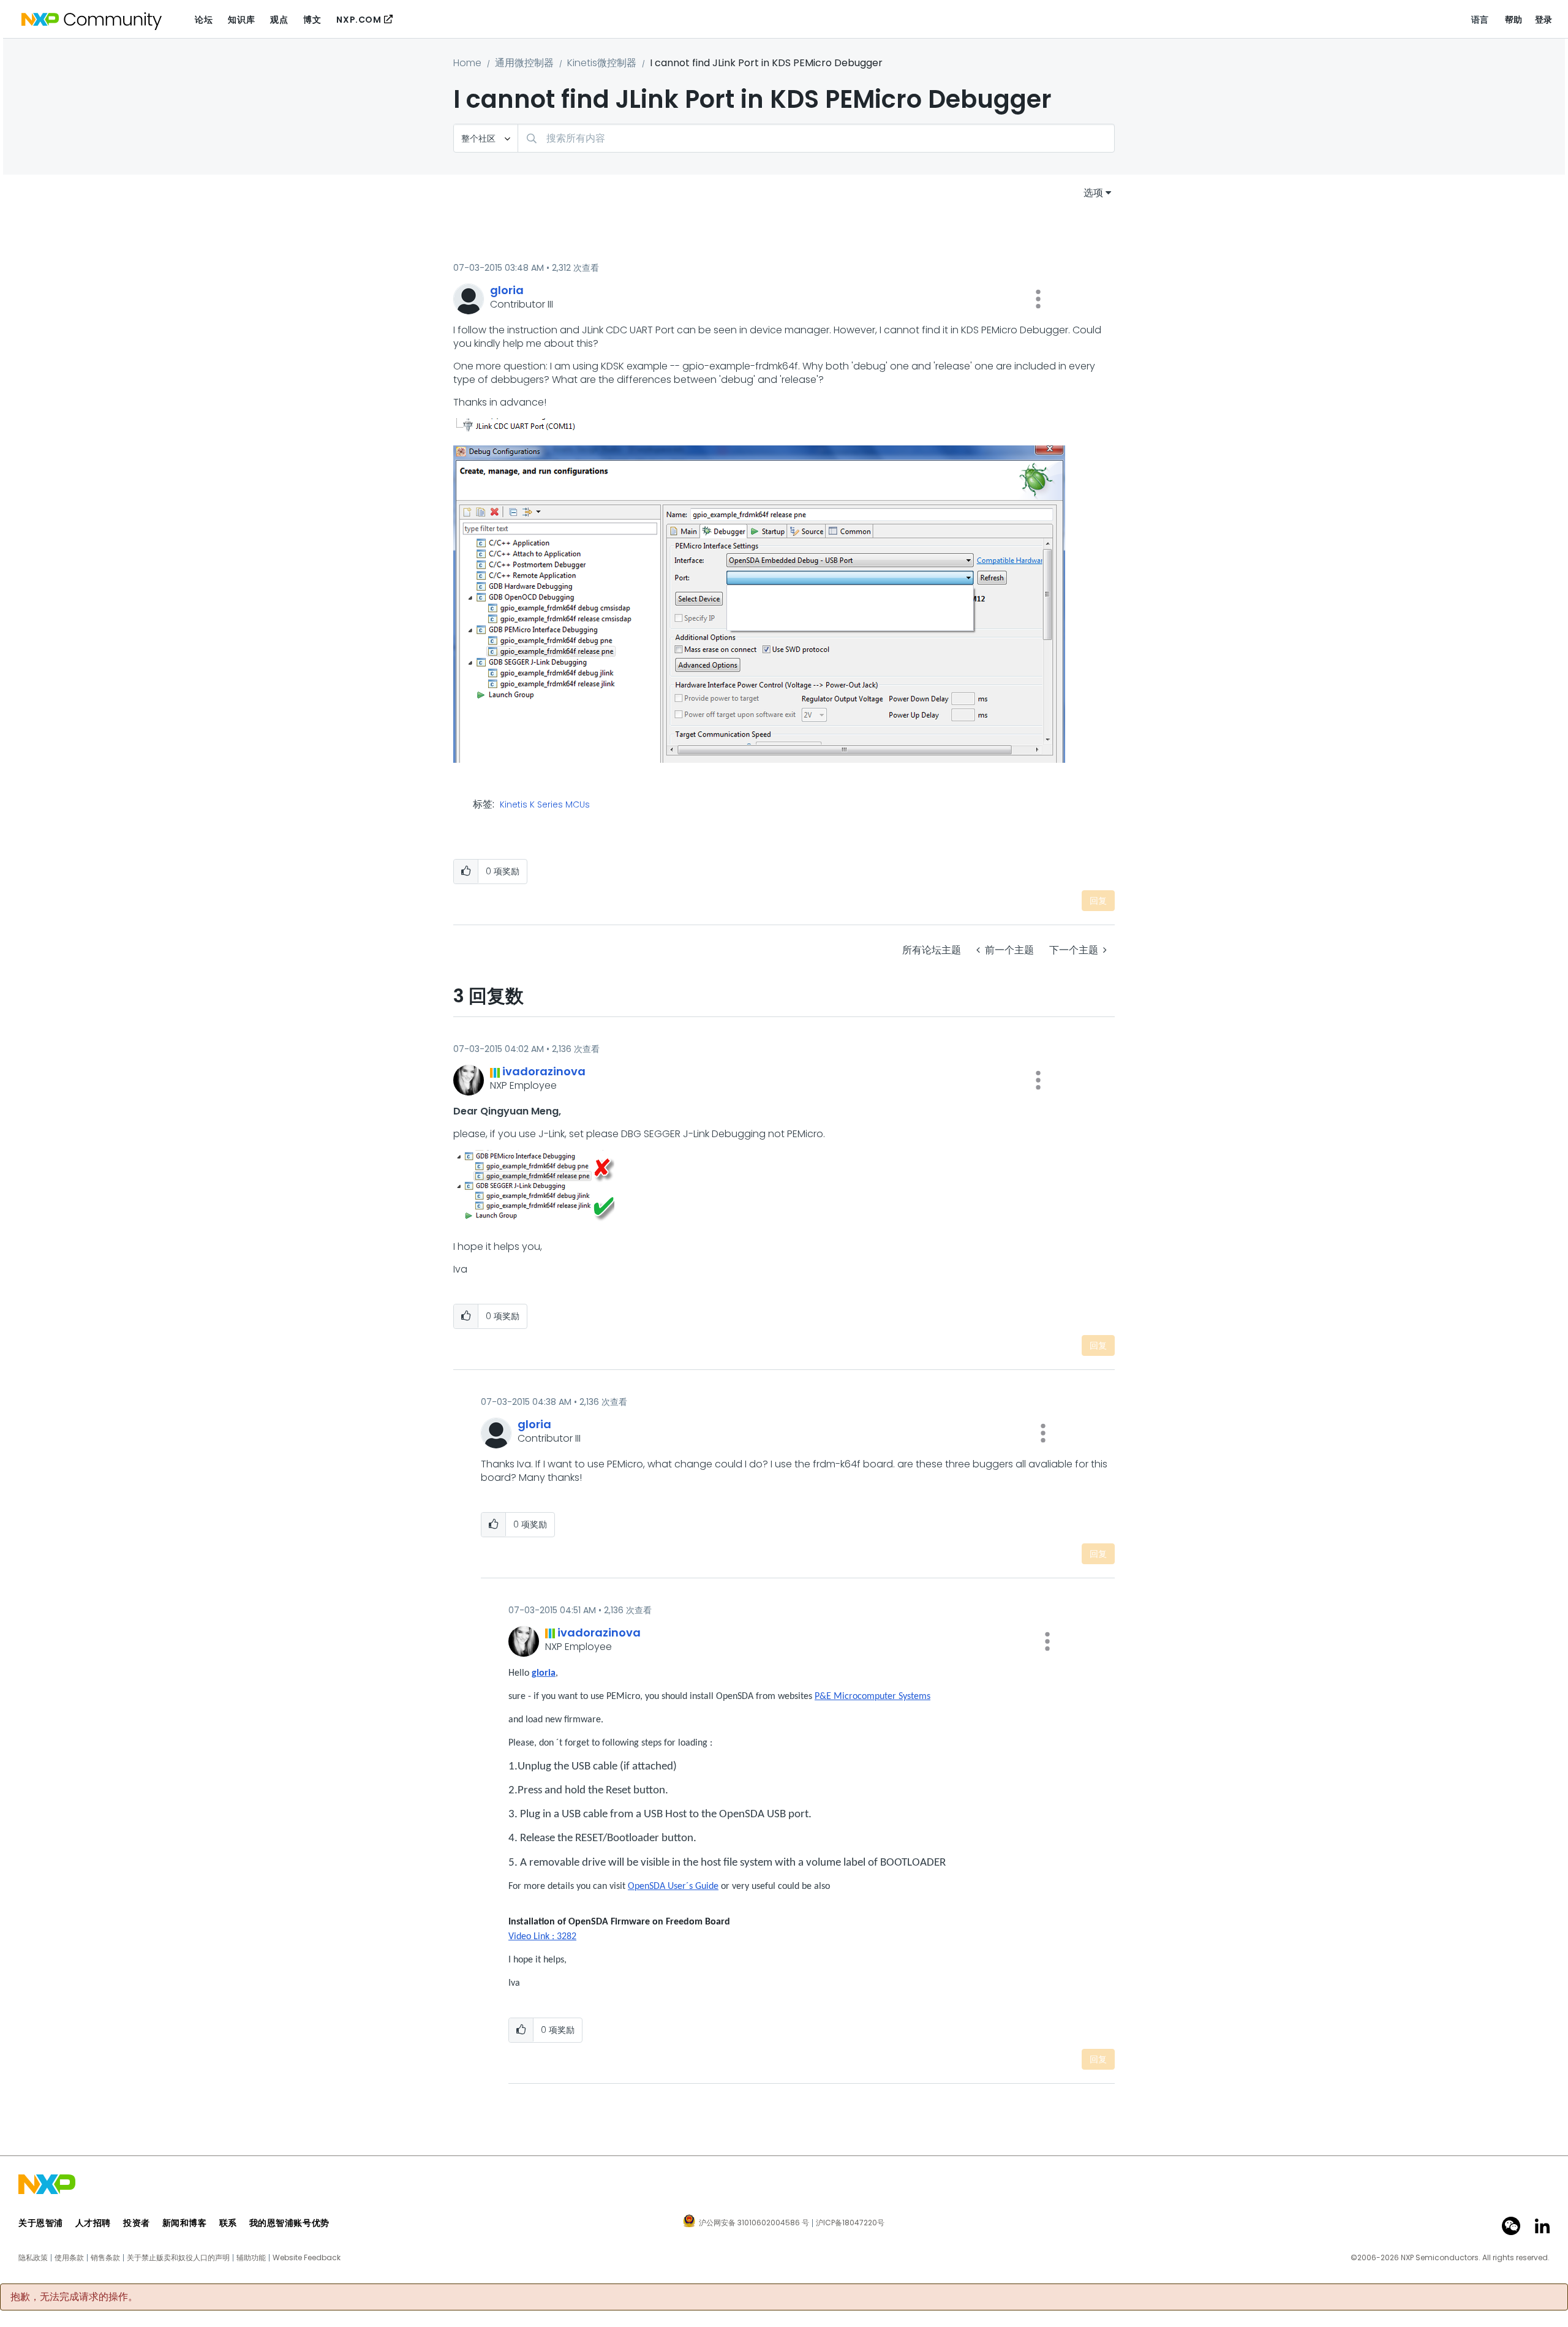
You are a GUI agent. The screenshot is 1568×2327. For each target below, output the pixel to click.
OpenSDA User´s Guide (673, 1886)
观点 (279, 20)
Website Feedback (307, 2258)
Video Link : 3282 (542, 1937)
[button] (1038, 299)
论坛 (204, 20)
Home (467, 63)
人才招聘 (93, 2223)
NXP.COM (359, 20)
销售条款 (105, 2258)
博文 (312, 20)
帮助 (1514, 20)
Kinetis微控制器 (602, 63)
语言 (1480, 20)
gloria (544, 1673)
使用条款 (69, 2258)
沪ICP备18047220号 (850, 2223)
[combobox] (816, 138)
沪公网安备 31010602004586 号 (754, 2223)
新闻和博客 (185, 2223)
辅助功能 (251, 2258)
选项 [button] (1093, 193)
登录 (1544, 20)
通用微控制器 (524, 63)
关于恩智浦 (41, 2223)
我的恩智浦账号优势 (289, 2223)
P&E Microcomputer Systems (873, 1697)
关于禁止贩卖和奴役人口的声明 (178, 2258)
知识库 (241, 20)
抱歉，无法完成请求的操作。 (74, 2297)
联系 (228, 2223)
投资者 (137, 2223)
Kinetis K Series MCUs (545, 805)
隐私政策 (33, 2258)
